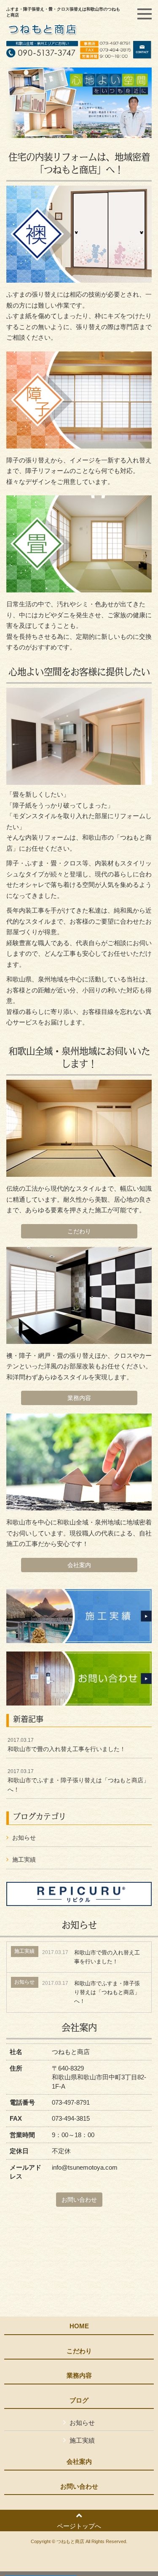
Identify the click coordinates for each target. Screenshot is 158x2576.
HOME (79, 2326)
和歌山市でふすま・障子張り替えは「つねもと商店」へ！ (78, 1780)
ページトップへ (79, 2526)
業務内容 (79, 1398)
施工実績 (24, 1860)
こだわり (79, 1231)
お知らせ (24, 1838)
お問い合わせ (79, 2200)
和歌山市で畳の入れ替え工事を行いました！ (67, 1745)
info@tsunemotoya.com (85, 2167)
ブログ (79, 2400)
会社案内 (79, 1565)
